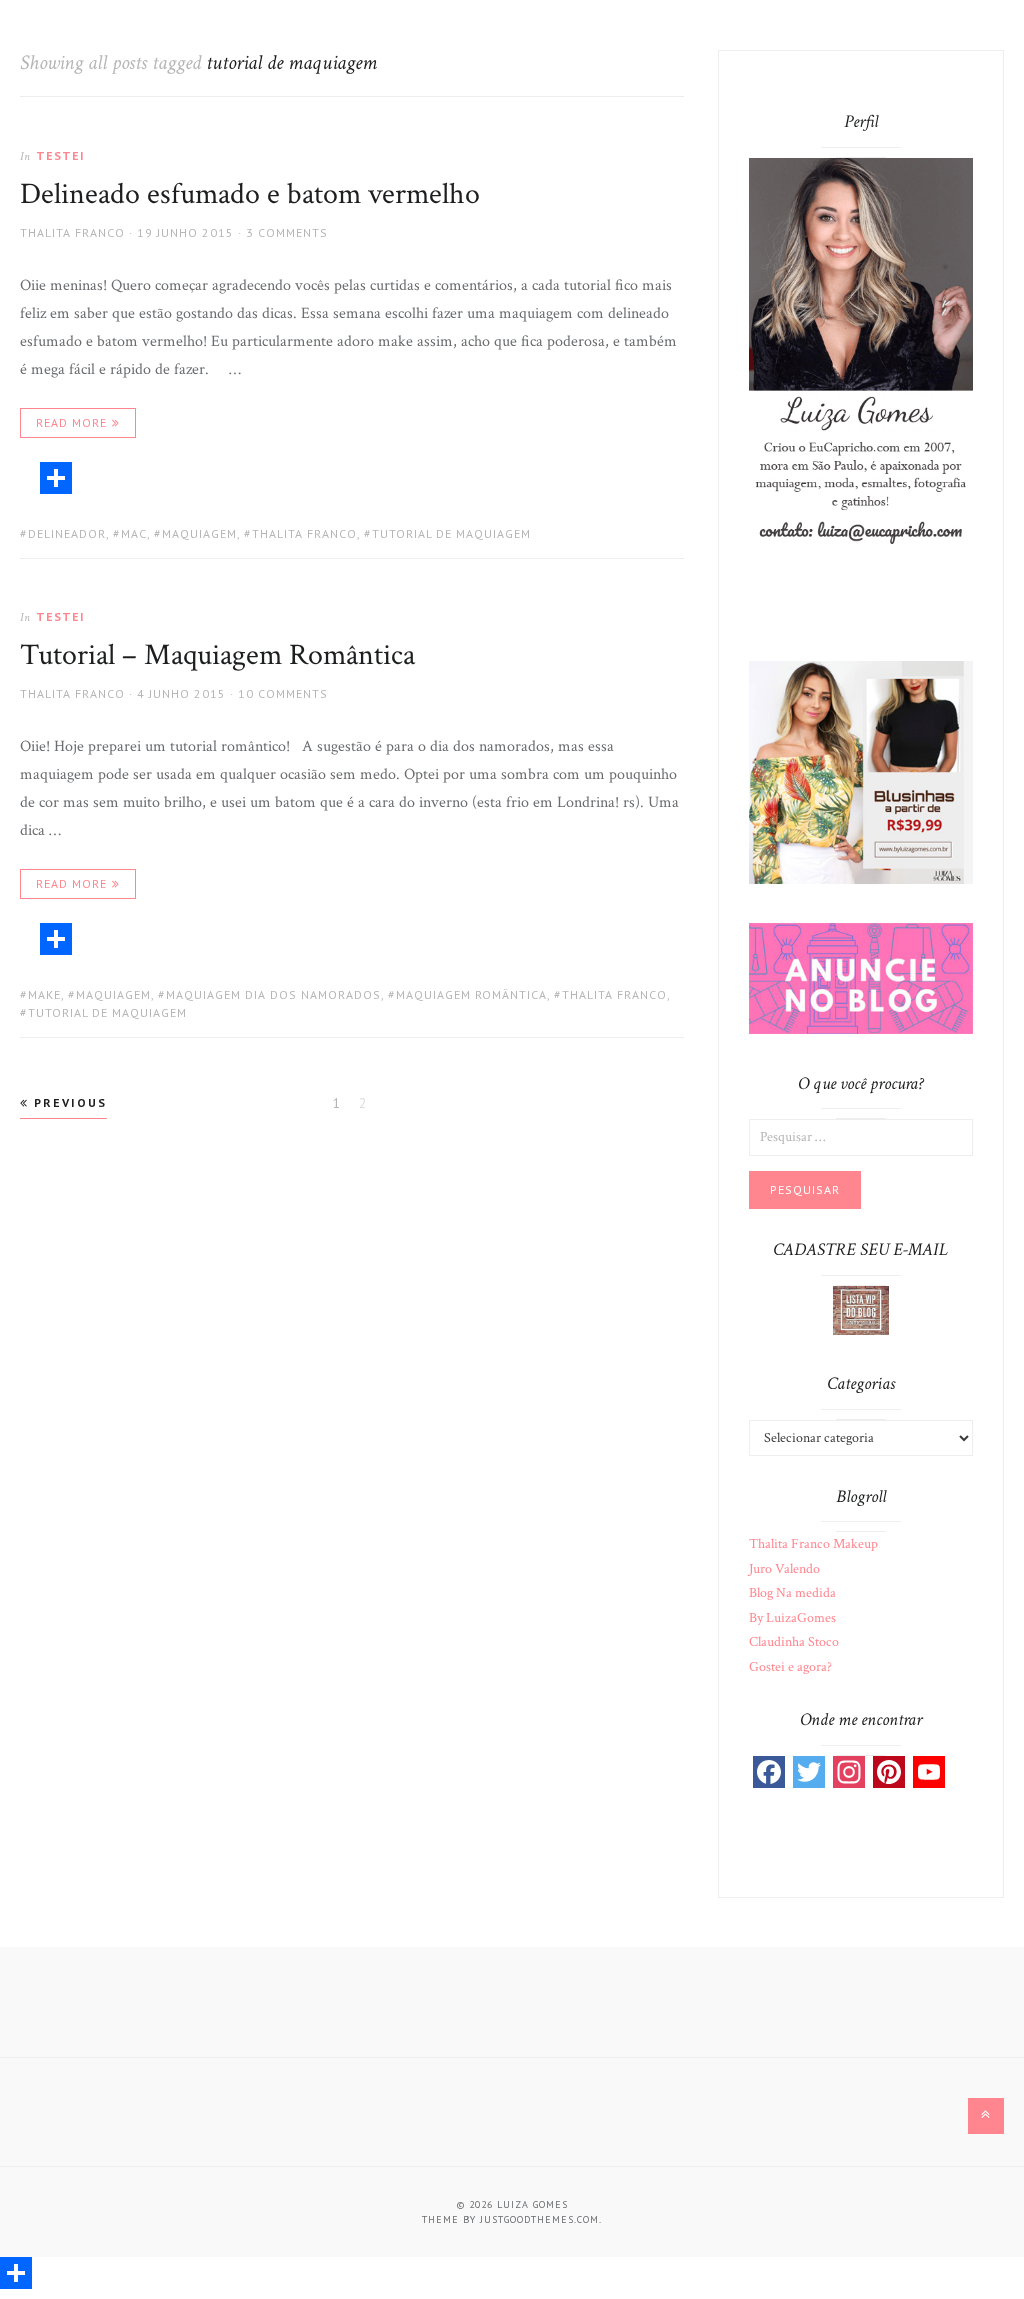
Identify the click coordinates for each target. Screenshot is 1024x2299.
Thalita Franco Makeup (813, 1544)
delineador (67, 533)
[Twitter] (809, 1772)
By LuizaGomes (792, 1618)
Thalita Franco (72, 232)
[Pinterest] (889, 1772)
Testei (60, 155)
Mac (134, 533)
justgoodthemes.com (539, 2219)
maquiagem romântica (471, 994)
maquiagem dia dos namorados (273, 994)
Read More (71, 422)
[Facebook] (769, 1772)
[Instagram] (849, 1772)
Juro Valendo (784, 1569)
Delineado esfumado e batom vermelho (250, 194)
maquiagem (199, 533)
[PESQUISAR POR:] (860, 1136)
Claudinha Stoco (794, 1642)
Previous (68, 1102)
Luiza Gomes (532, 2204)
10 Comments (283, 693)
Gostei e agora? (790, 1667)
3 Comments (287, 232)
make (44, 994)
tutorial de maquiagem (451, 533)
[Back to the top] (986, 2116)
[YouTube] (929, 1772)
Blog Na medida (792, 1593)
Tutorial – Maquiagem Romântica (217, 655)
